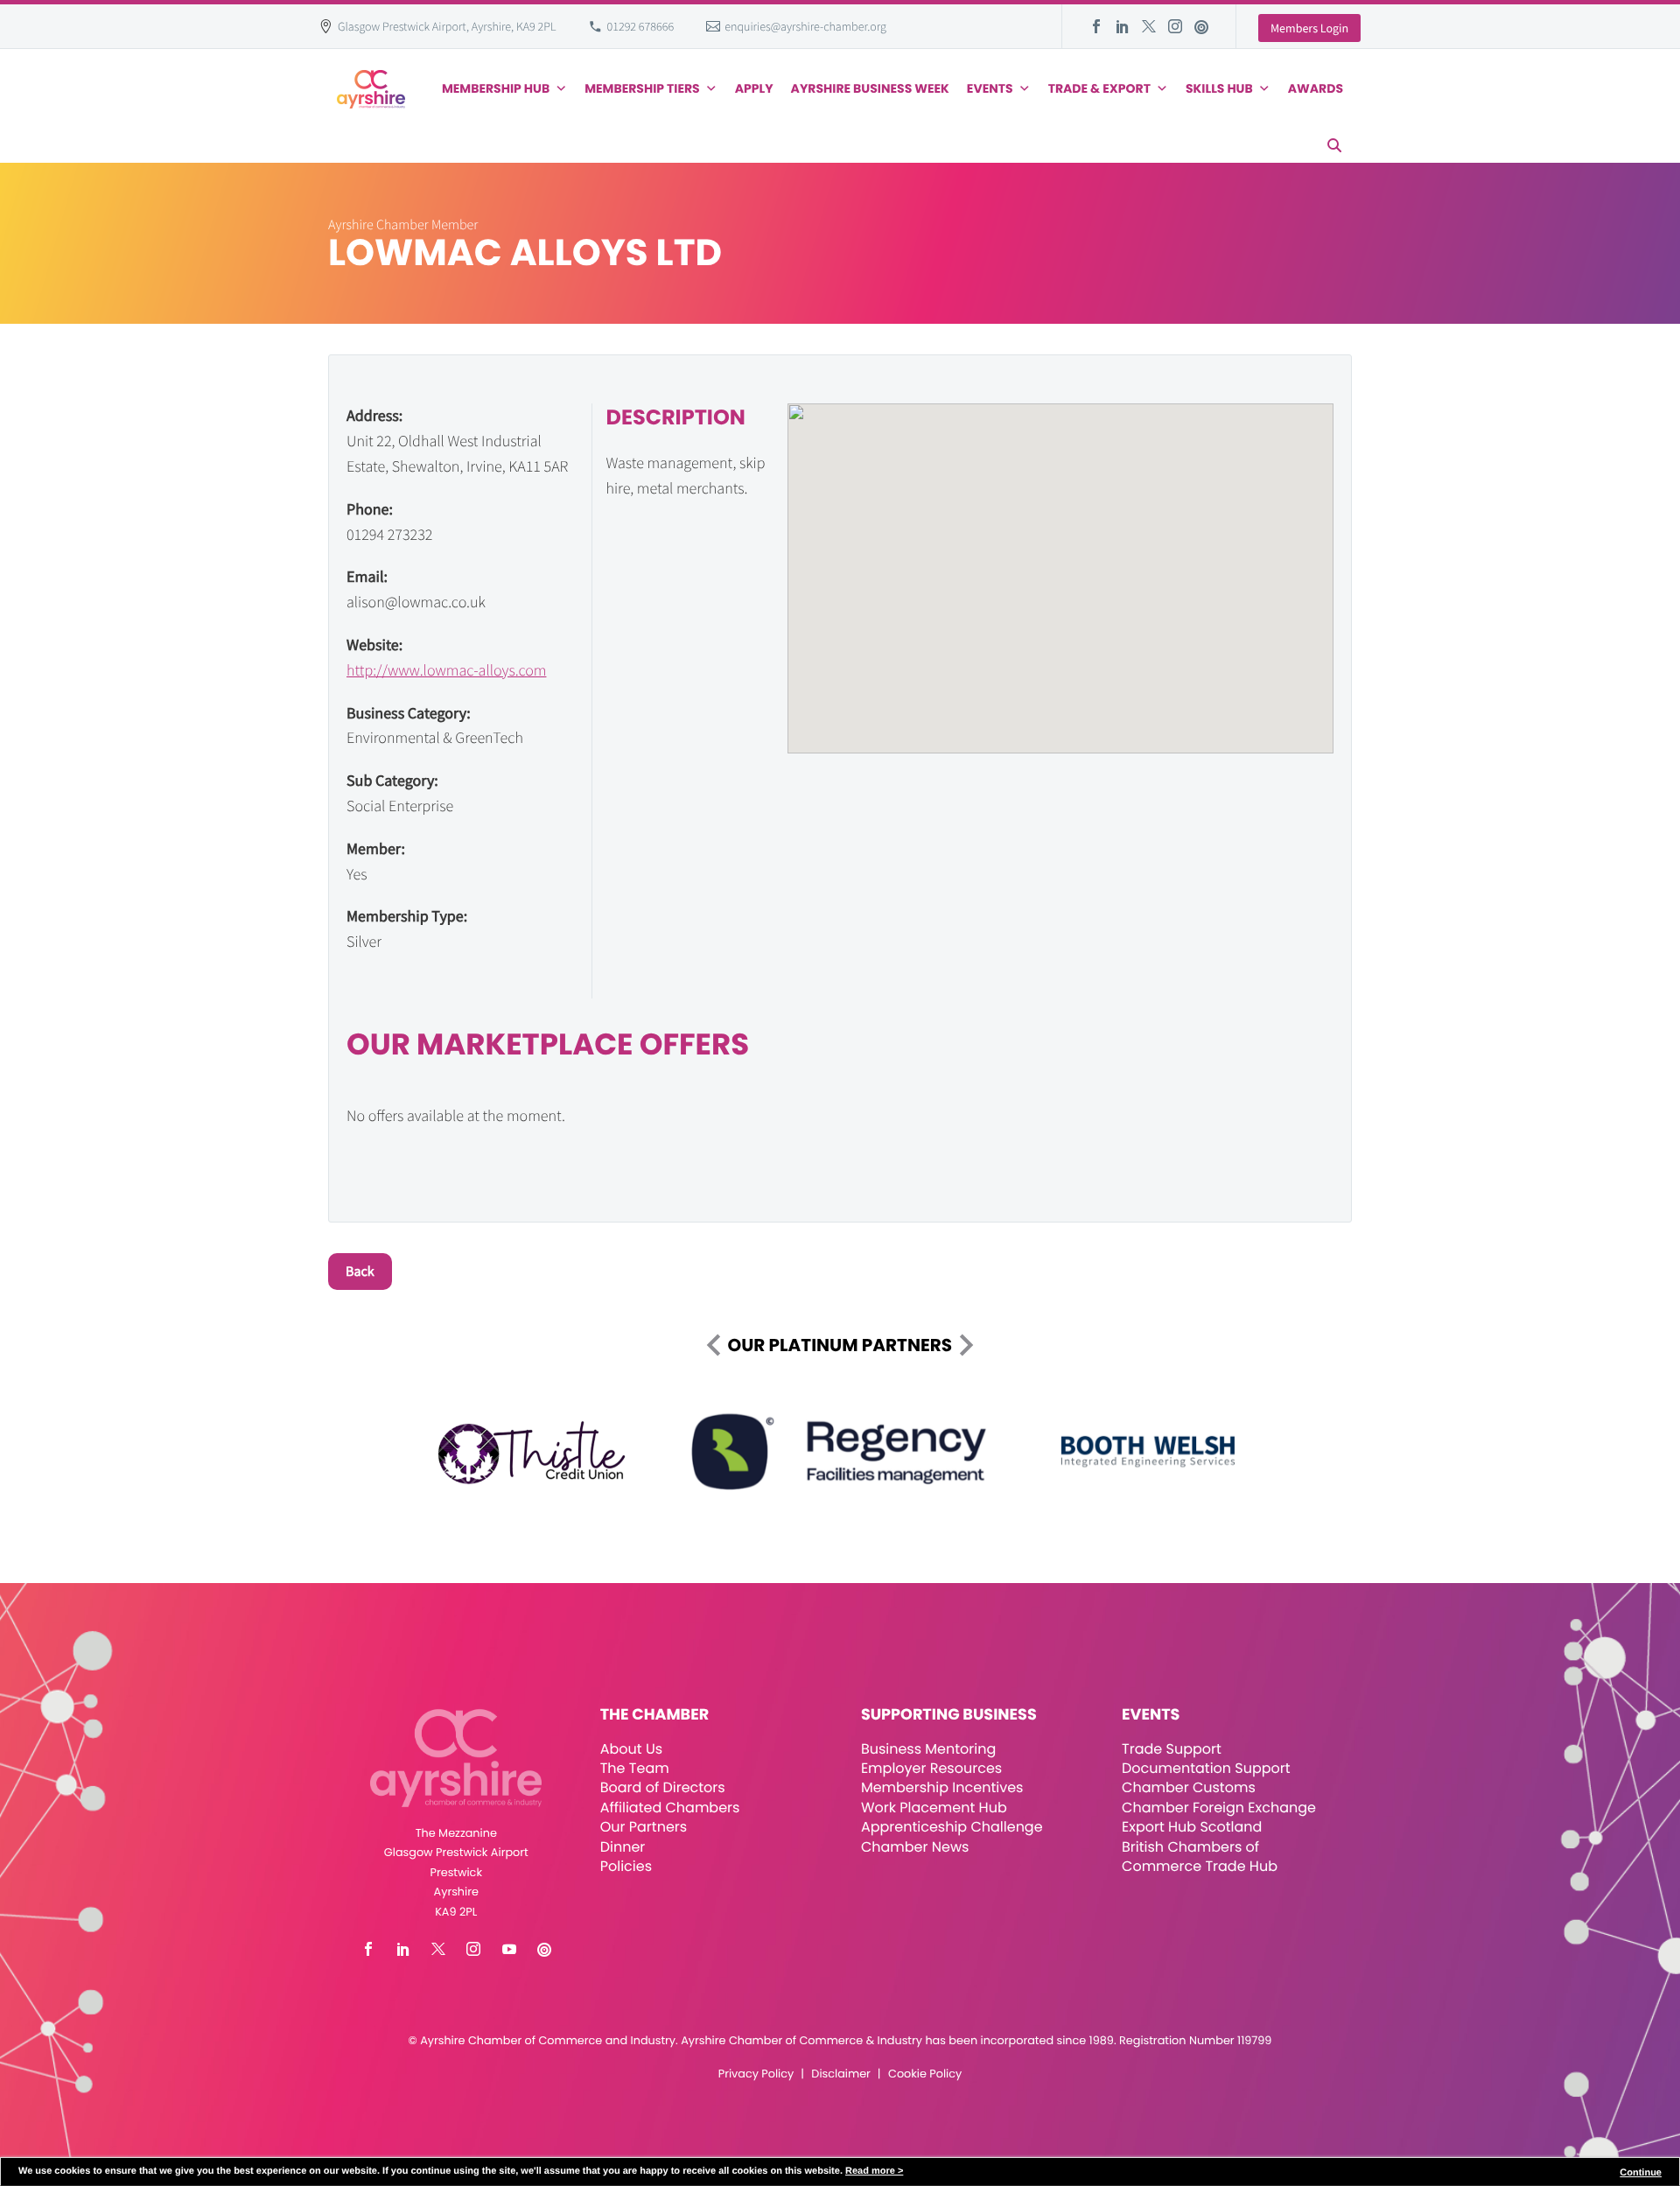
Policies (626, 1866)
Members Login (1309, 28)
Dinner (623, 1847)
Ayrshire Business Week (870, 88)
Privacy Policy (756, 2074)
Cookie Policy (925, 2074)
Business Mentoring (928, 1749)
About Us (631, 1749)
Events (990, 88)
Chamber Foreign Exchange (1219, 1808)
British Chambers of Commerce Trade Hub (1200, 1857)
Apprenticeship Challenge (952, 1827)
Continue (1641, 2173)
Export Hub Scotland (1192, 1827)
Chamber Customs (1189, 1787)
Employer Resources (931, 1768)
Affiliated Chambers (670, 1808)
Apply (754, 88)
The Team (635, 1768)
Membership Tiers (642, 88)
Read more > (874, 2171)
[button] (1334, 145)
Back (360, 1272)
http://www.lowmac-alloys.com (446, 670)
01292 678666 (641, 26)
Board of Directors (663, 1787)
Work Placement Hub (934, 1808)
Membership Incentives (942, 1787)
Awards (1316, 88)
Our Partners (644, 1827)
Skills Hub (1219, 88)
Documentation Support (1206, 1768)
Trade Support (1172, 1749)
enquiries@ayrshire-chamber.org (805, 26)
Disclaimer (840, 2074)
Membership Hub (496, 88)
